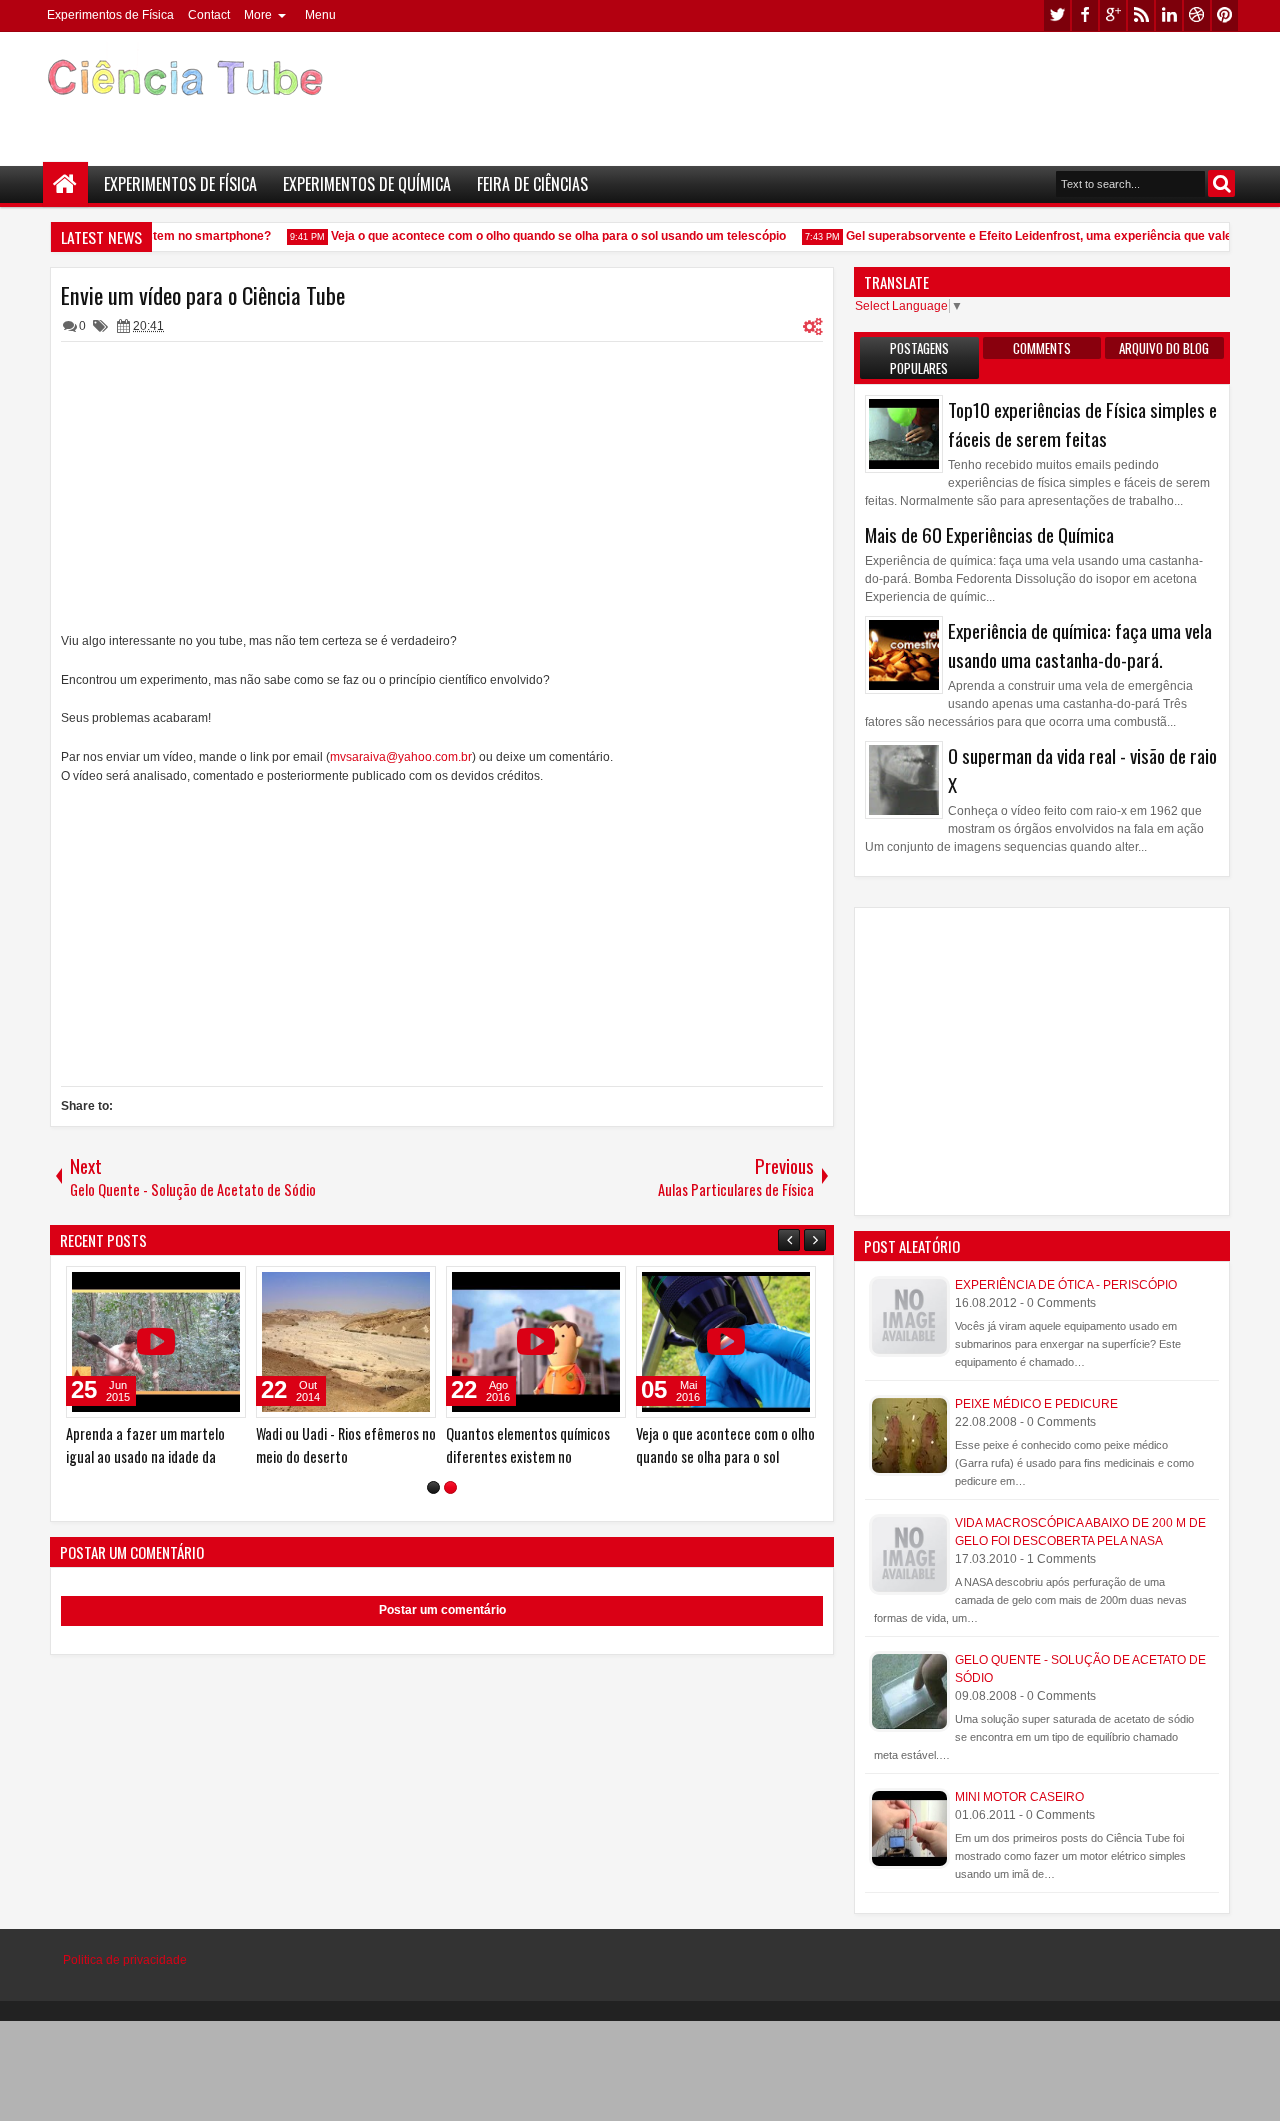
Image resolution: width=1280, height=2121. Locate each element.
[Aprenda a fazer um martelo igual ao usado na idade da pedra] (156, 1342)
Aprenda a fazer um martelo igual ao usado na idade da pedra (145, 1456)
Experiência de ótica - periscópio (1066, 1285)
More (258, 15)
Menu (320, 15)
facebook (1085, 15)
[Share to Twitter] (202, 1286)
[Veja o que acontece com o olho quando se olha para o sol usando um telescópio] (726, 1342)
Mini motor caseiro (1019, 1797)
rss (1141, 15)
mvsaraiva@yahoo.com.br (401, 757)
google (1113, 15)
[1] (433, 1487)
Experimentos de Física (110, 15)
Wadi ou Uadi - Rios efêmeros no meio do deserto (346, 1445)
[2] (450, 1487)
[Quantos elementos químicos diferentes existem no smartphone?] (536, 1342)
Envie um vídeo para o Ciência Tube (203, 295)
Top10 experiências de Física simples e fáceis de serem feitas (1082, 424)
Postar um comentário (442, 1610)
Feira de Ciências (532, 184)
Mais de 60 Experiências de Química (989, 534)
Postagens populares (919, 358)
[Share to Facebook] (180, 1286)
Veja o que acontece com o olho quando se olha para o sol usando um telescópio (547, 236)
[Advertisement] (876, 91)
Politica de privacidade (125, 1960)
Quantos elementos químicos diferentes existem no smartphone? (528, 1456)
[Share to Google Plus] (224, 1286)
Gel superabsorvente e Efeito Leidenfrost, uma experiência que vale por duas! (1056, 236)
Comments (1042, 348)
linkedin (1169, 15)
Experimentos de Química (367, 184)
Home (65, 184)
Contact (209, 15)
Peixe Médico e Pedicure (1036, 1404)
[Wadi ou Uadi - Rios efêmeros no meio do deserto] (346, 1342)
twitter (1057, 15)
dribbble (1197, 15)
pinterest (1225, 15)
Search (1221, 183)
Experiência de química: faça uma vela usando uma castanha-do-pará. (1080, 645)
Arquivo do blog (1164, 348)
